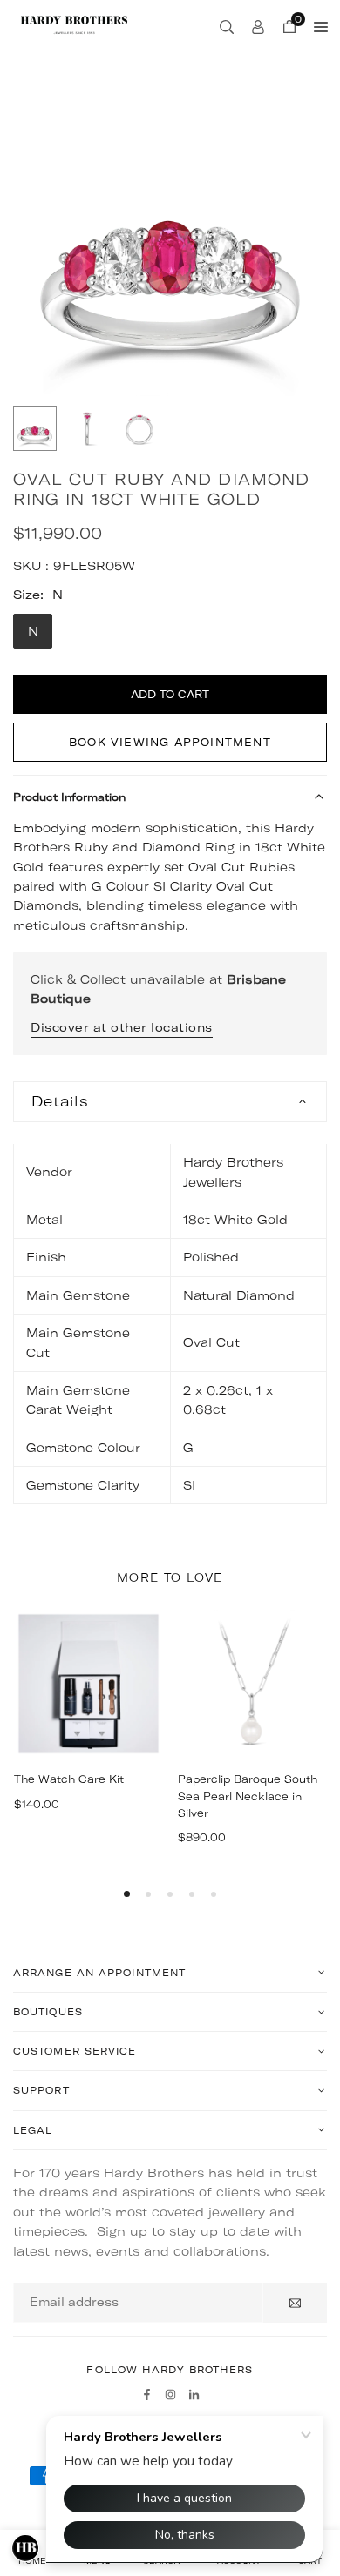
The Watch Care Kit (69, 1779)
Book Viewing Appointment (170, 742)
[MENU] (321, 26)
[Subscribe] (295, 2303)
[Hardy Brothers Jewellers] (74, 24)
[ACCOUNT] (258, 26)
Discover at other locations (122, 1027)
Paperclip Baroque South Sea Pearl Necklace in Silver (248, 1796)
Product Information (69, 797)
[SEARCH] (227, 26)
